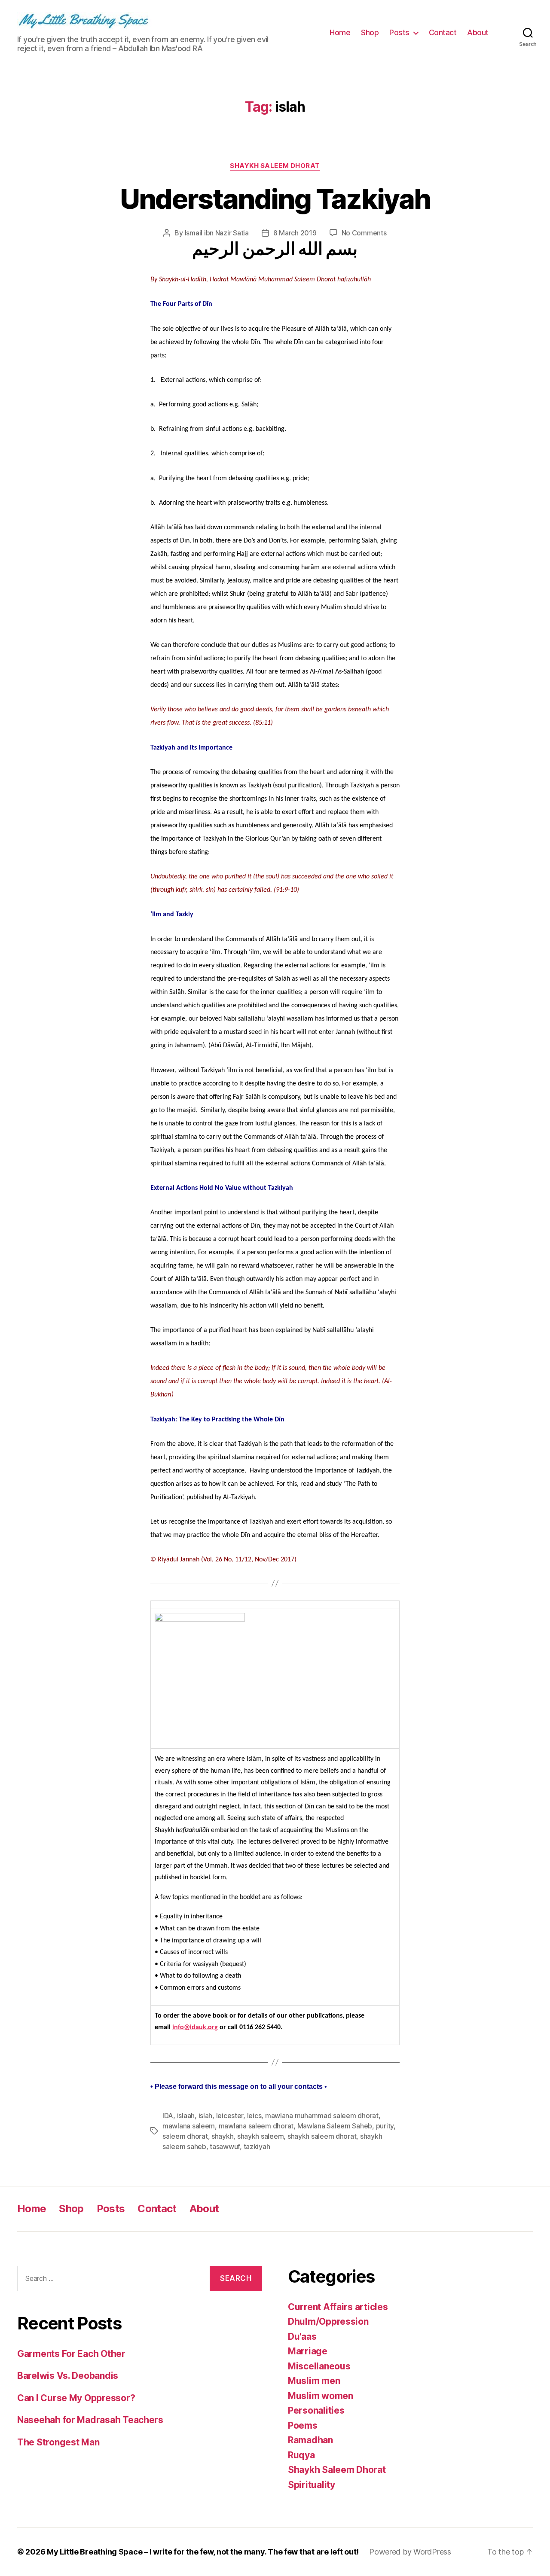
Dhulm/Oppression (328, 2321)
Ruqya (301, 2455)
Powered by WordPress (410, 2552)
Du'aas (302, 2337)
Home (340, 32)
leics (254, 2116)
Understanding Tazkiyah (275, 199)
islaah (186, 2116)
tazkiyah (257, 2146)
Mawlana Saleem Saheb (335, 2126)
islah (206, 2116)
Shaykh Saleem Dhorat (275, 166)
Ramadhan (310, 2440)
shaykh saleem (261, 2136)
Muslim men (314, 2381)
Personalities (316, 2410)
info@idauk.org (195, 2027)
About (478, 32)
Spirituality (312, 2485)
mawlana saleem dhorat (256, 2126)
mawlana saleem (189, 2126)
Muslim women (321, 2396)
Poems (303, 2425)
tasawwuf (225, 2146)
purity (385, 2126)
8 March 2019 (295, 233)
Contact (443, 32)
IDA (168, 2116)
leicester (230, 2116)
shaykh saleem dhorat (322, 2136)
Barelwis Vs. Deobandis (68, 2376)
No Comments (364, 233)
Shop (370, 32)
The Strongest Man (58, 2442)
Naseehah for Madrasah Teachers (90, 2420)
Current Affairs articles (338, 2307)
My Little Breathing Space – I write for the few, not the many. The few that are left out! (203, 2552)
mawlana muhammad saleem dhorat (322, 2116)
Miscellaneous (319, 2366)
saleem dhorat (185, 2136)
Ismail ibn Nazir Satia (217, 233)
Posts (399, 32)
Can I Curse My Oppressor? (76, 2398)
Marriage (308, 2351)
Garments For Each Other (71, 2354)
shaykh (222, 2136)
